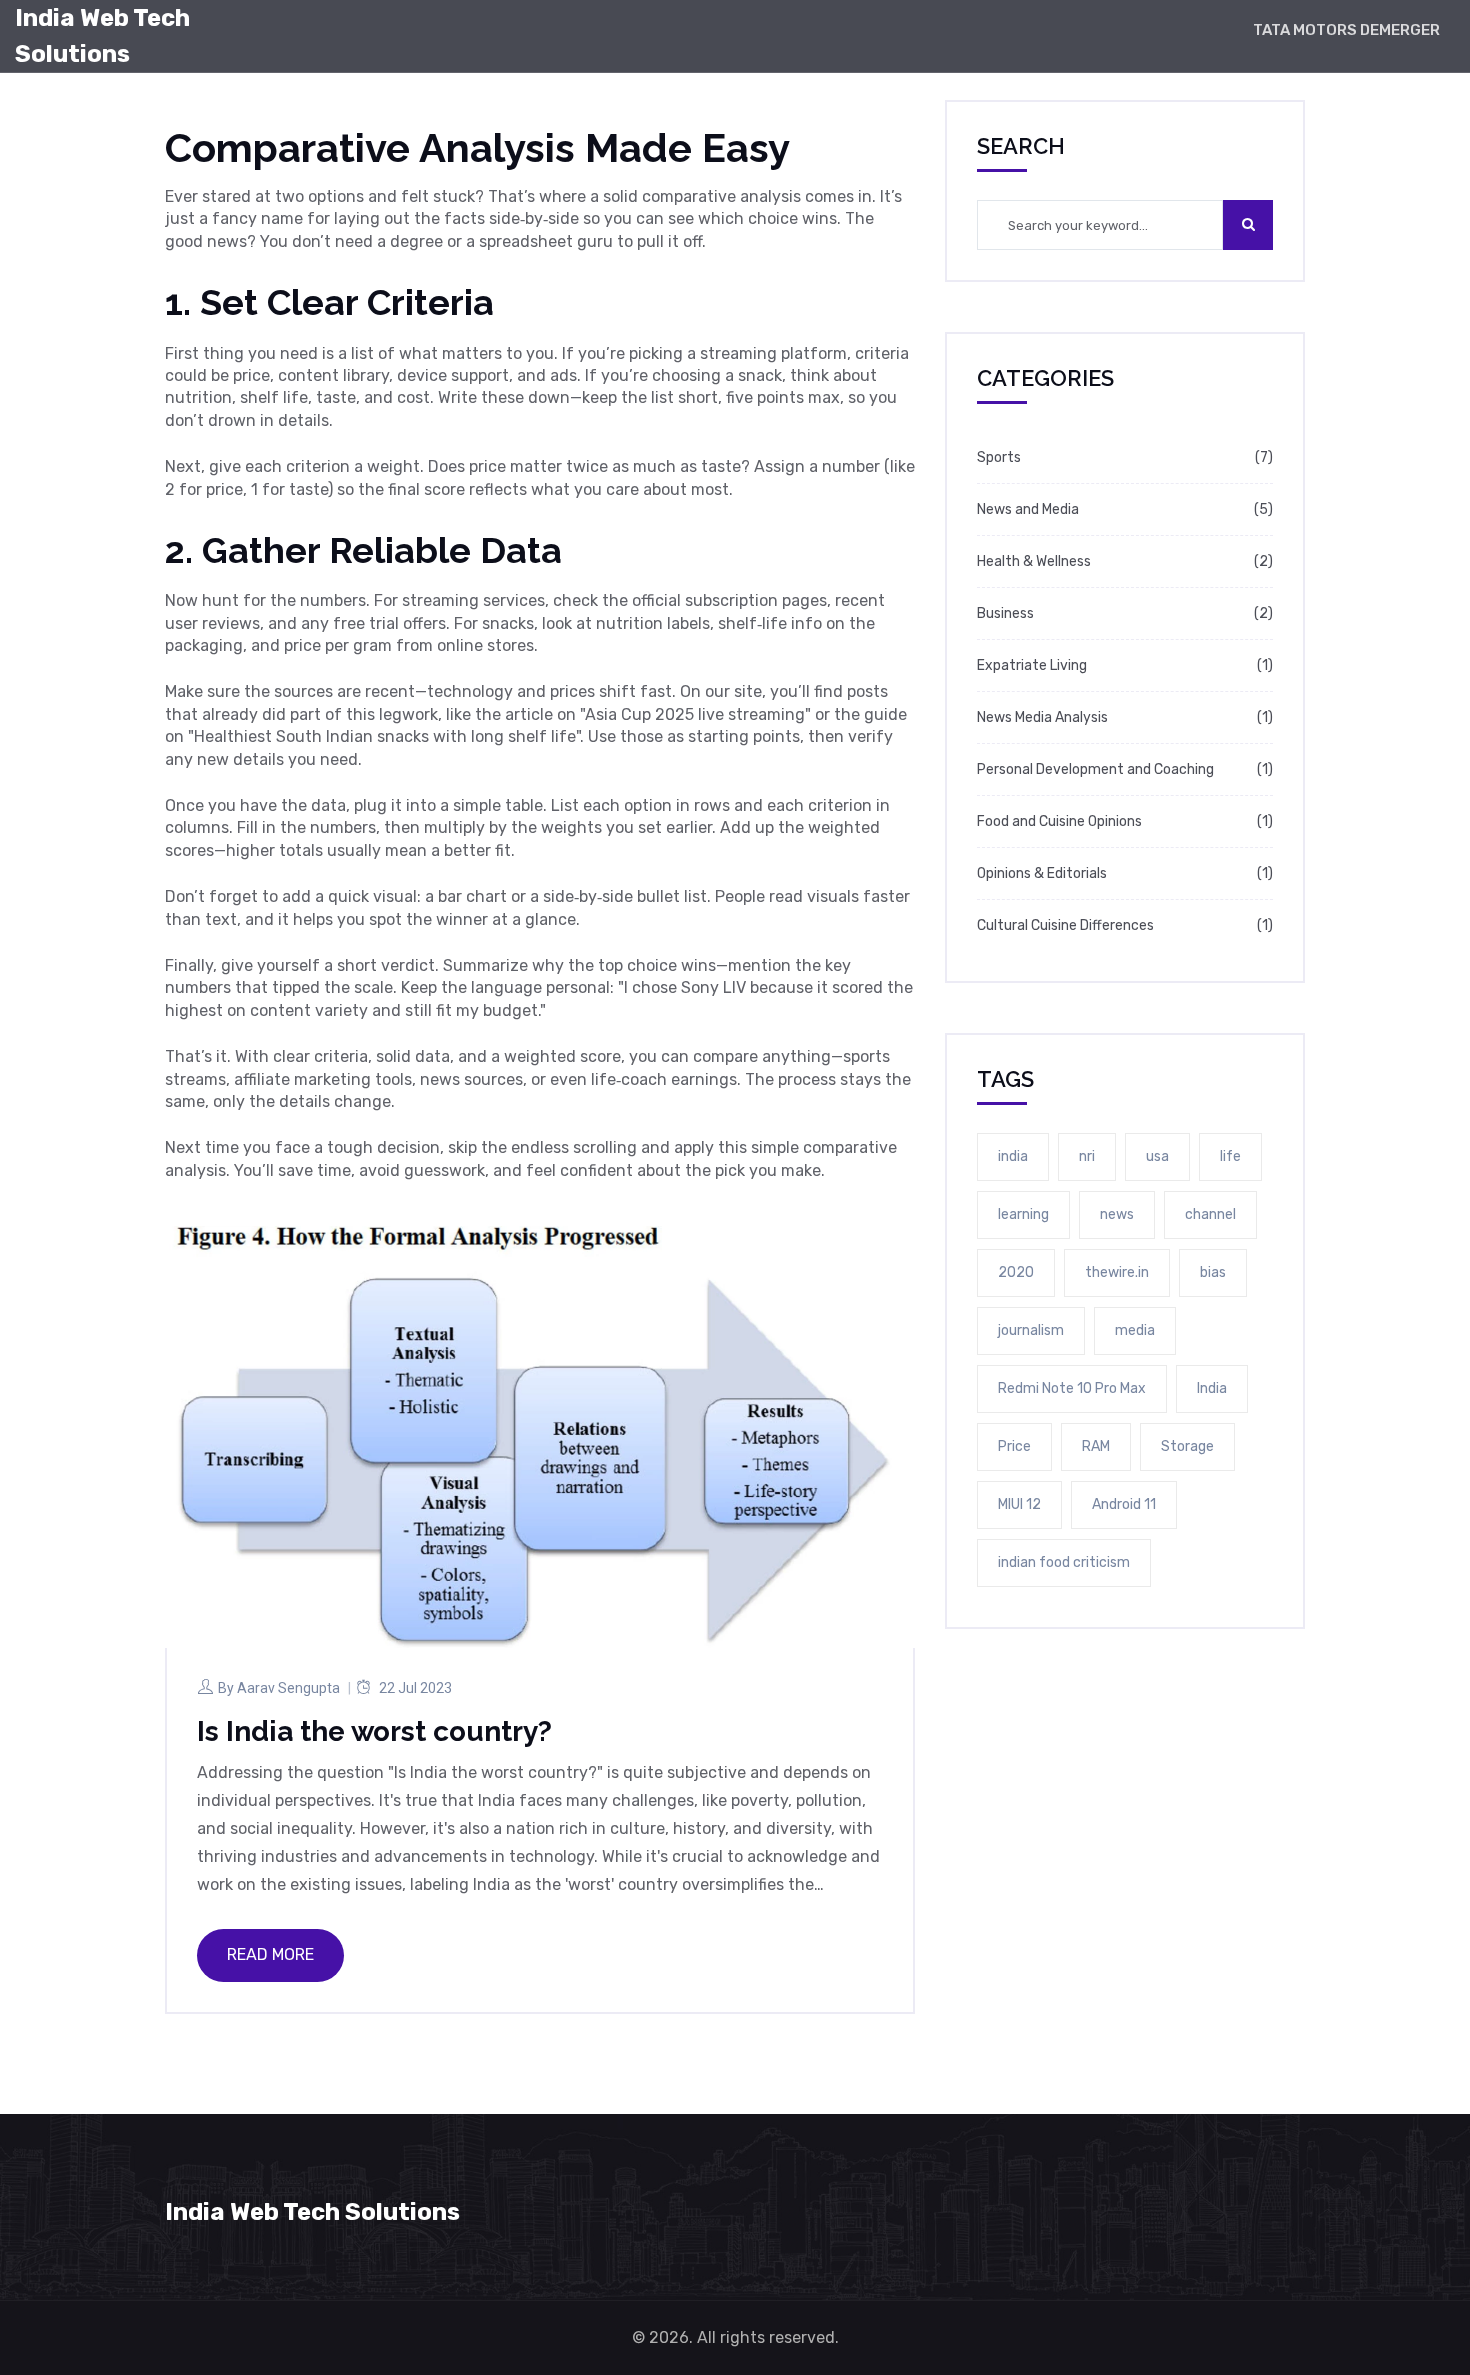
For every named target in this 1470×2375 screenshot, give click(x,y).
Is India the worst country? (374, 1731)
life (1230, 1156)
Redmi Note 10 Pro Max (1072, 1388)
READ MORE (270, 1954)
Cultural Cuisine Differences (1065, 925)
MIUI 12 (1019, 1504)
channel (1210, 1214)
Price (1014, 1446)
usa (1157, 1156)
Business (1005, 613)
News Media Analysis (1042, 717)
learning (1023, 1214)
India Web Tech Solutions (102, 36)
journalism (1031, 1330)
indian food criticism (1064, 1562)
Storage (1187, 1446)
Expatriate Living (1032, 665)
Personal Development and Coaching (1095, 769)
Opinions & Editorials (1042, 873)
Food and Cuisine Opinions (1059, 821)
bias (1213, 1272)
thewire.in (1117, 1272)
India (1212, 1388)
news (1117, 1214)
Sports (999, 457)
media (1135, 1330)
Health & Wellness (1034, 561)
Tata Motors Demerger (1346, 30)
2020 (1016, 1272)
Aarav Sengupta (288, 1688)
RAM (1096, 1446)
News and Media (1028, 509)
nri (1087, 1156)
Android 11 (1124, 1504)
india (1013, 1156)
